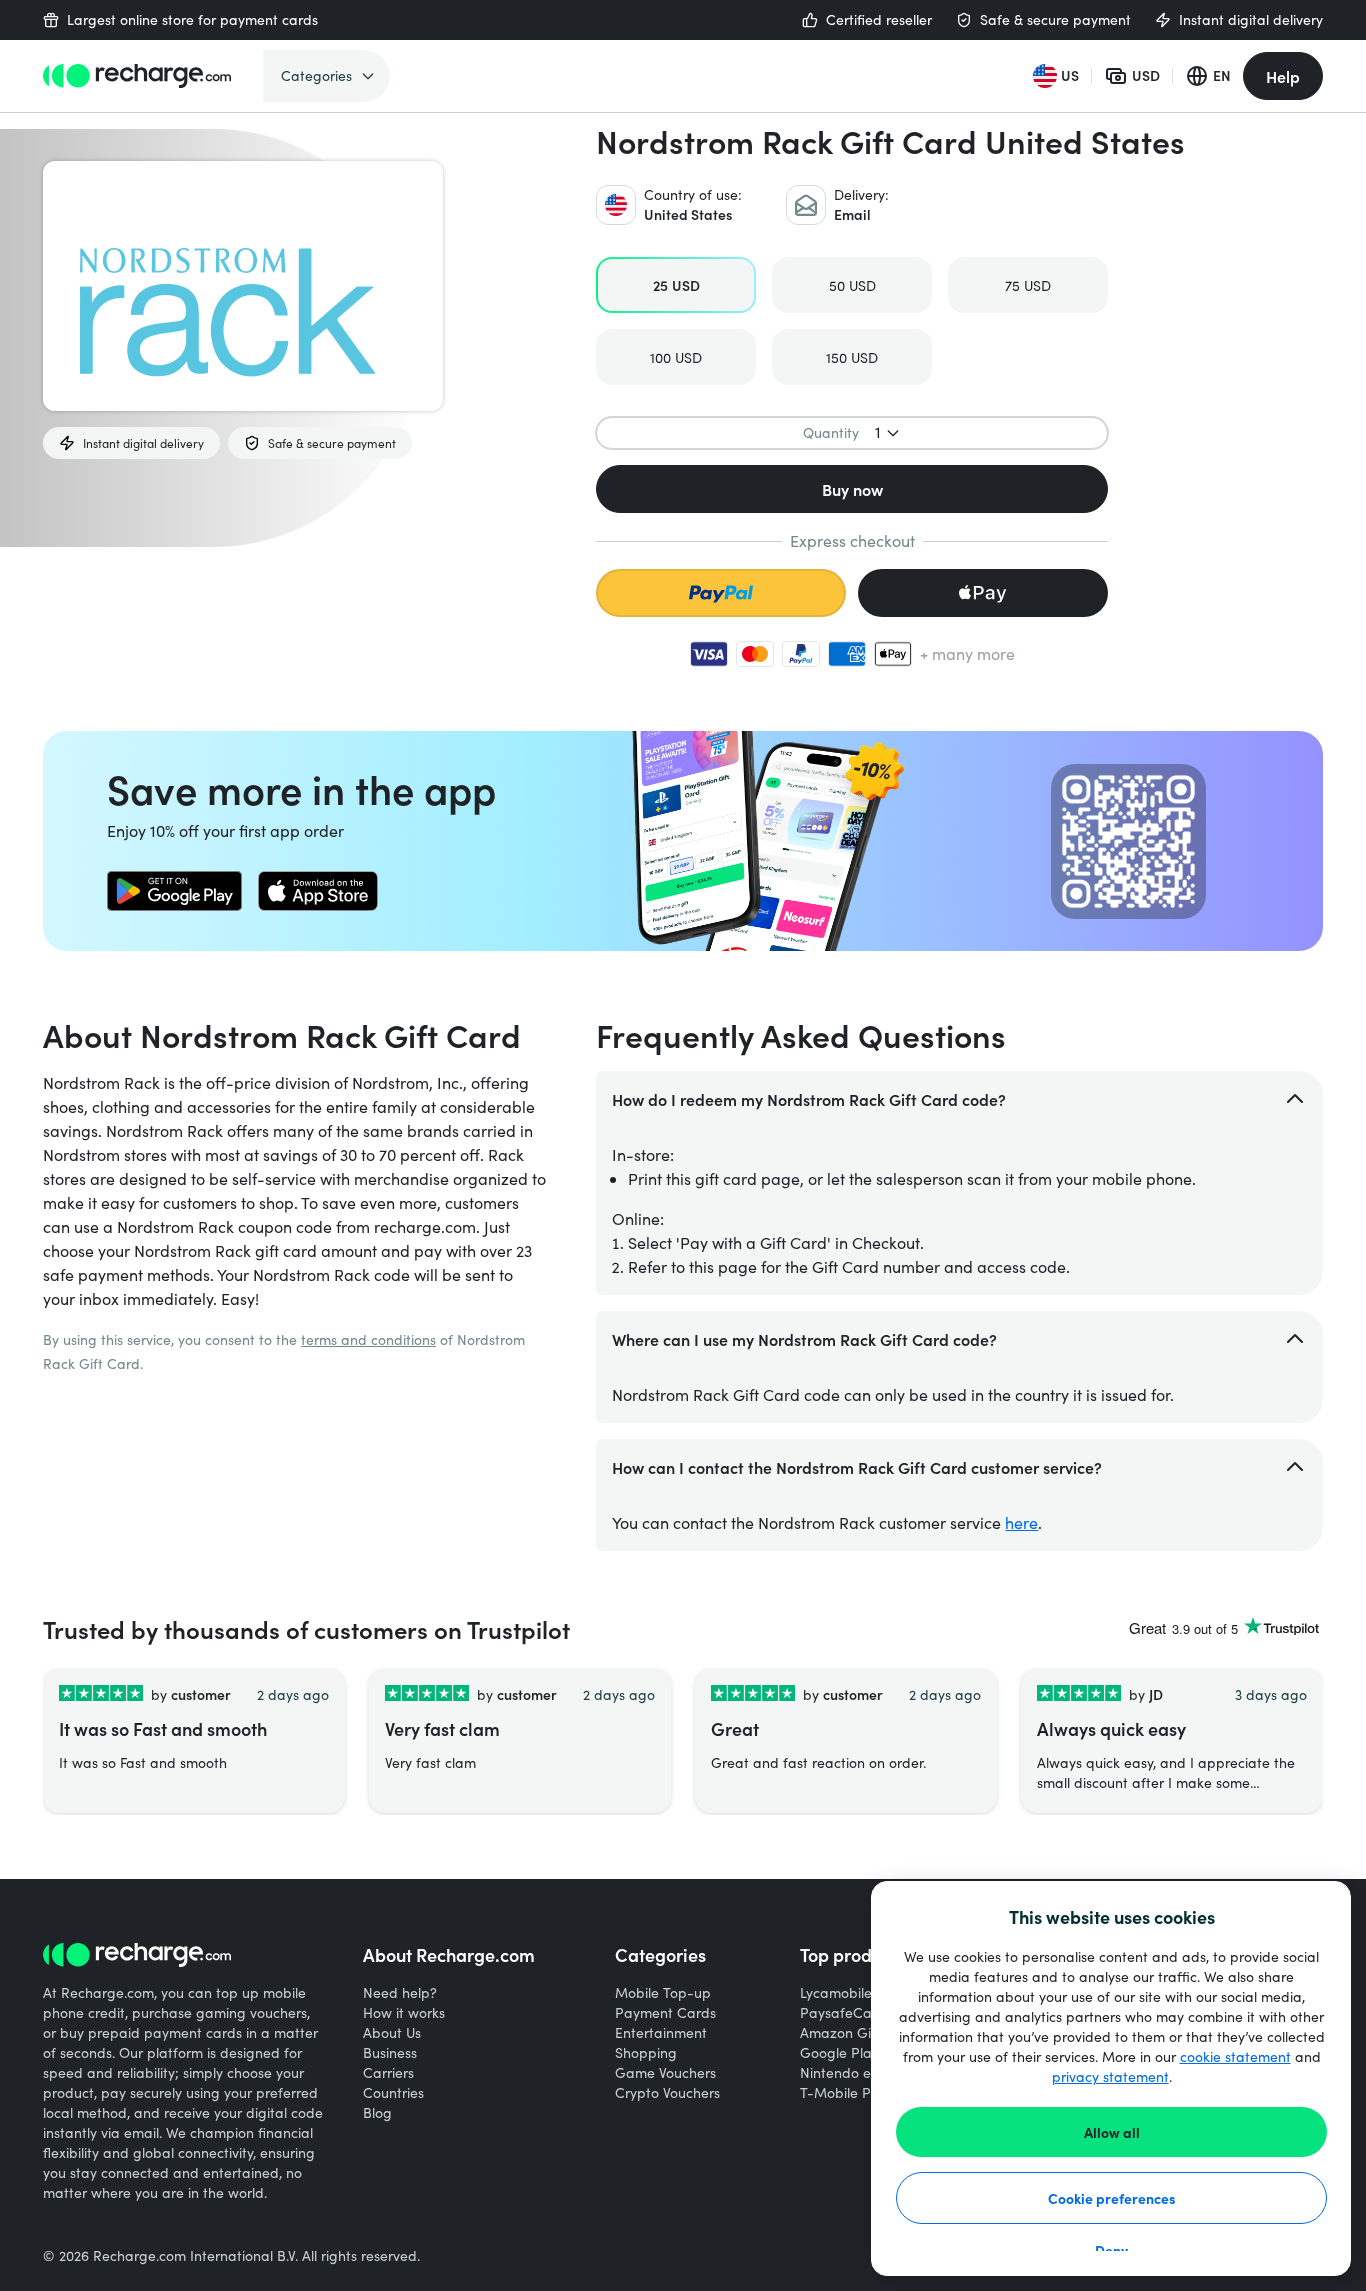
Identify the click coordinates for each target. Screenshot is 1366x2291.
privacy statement (1110, 2076)
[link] (174, 891)
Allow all (1112, 2132)
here (1021, 1522)
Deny (1111, 2250)
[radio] (676, 285)
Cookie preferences (1112, 2198)
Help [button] (1283, 76)
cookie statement (1235, 2056)
